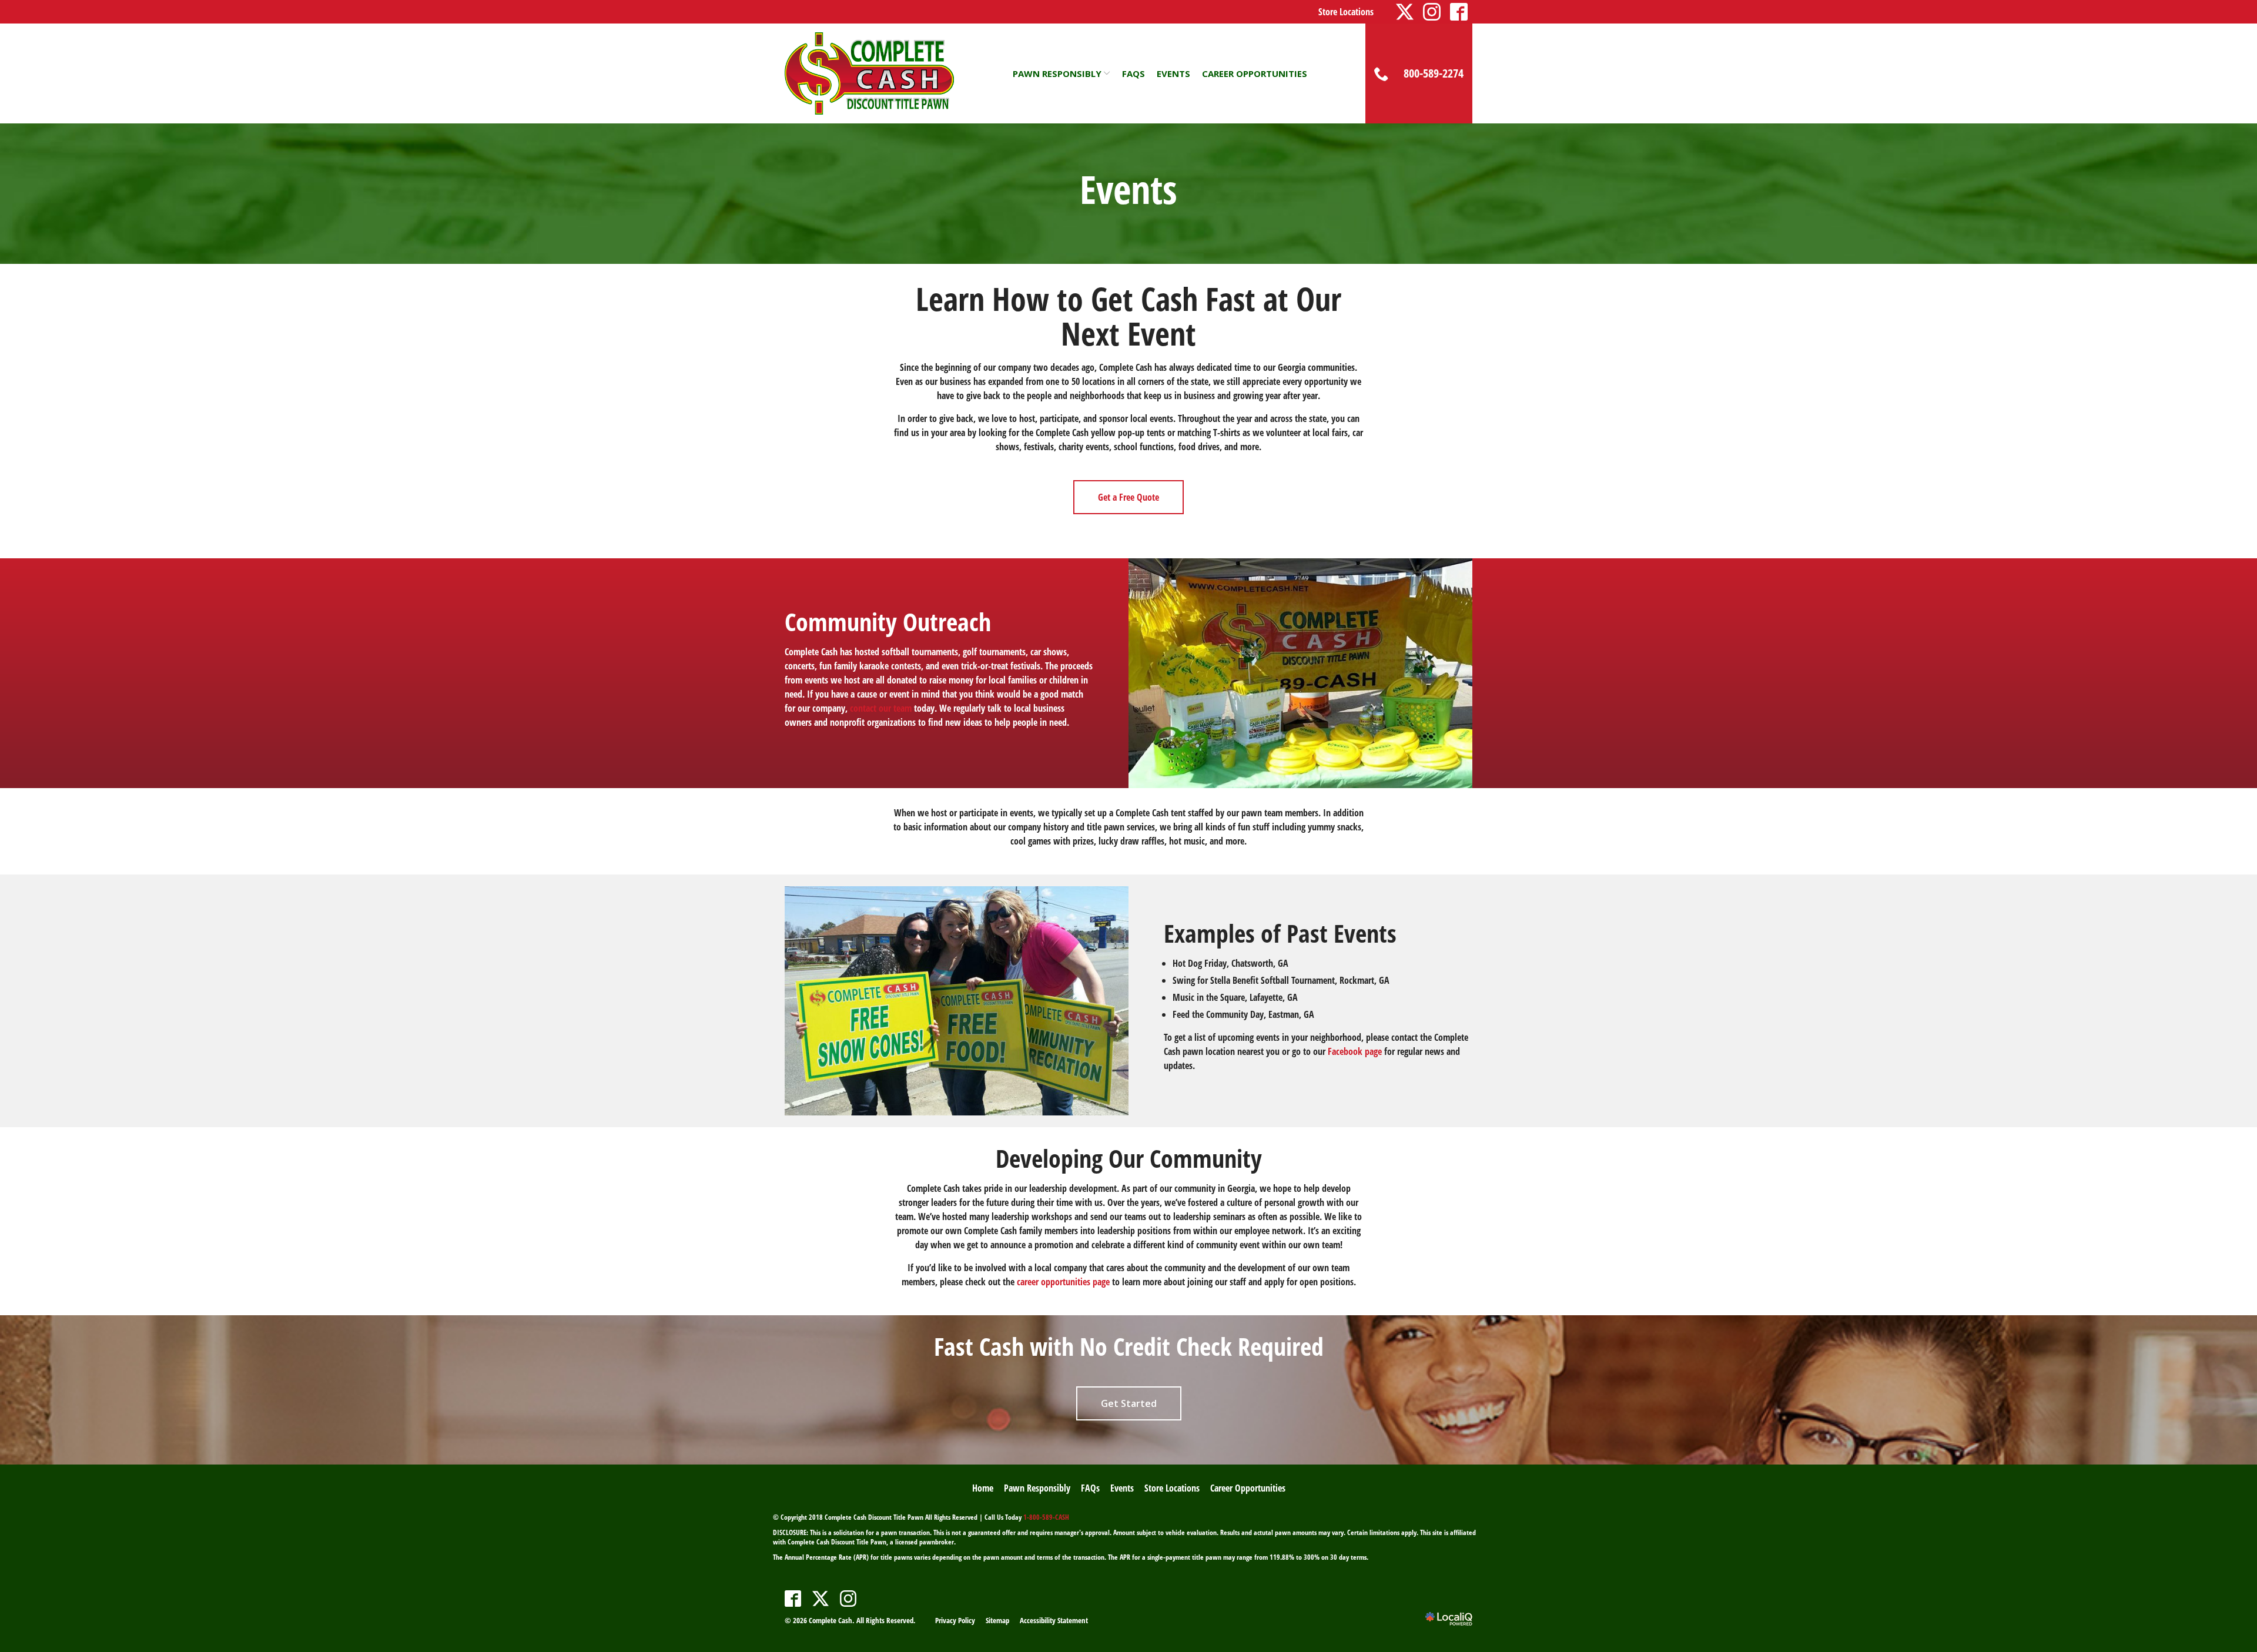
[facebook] (793, 1599)
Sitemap (997, 1620)
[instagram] (848, 1599)
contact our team (881, 708)
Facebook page (1355, 1051)
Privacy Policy (955, 1620)
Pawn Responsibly (1057, 73)
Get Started (1129, 1403)
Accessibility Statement (1054, 1620)
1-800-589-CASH (1046, 1517)
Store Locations (1346, 12)
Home (983, 1488)
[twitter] (821, 1599)
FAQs (1133, 73)
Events (1173, 73)
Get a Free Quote (1128, 497)
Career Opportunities (1255, 73)
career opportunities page (1063, 1282)
